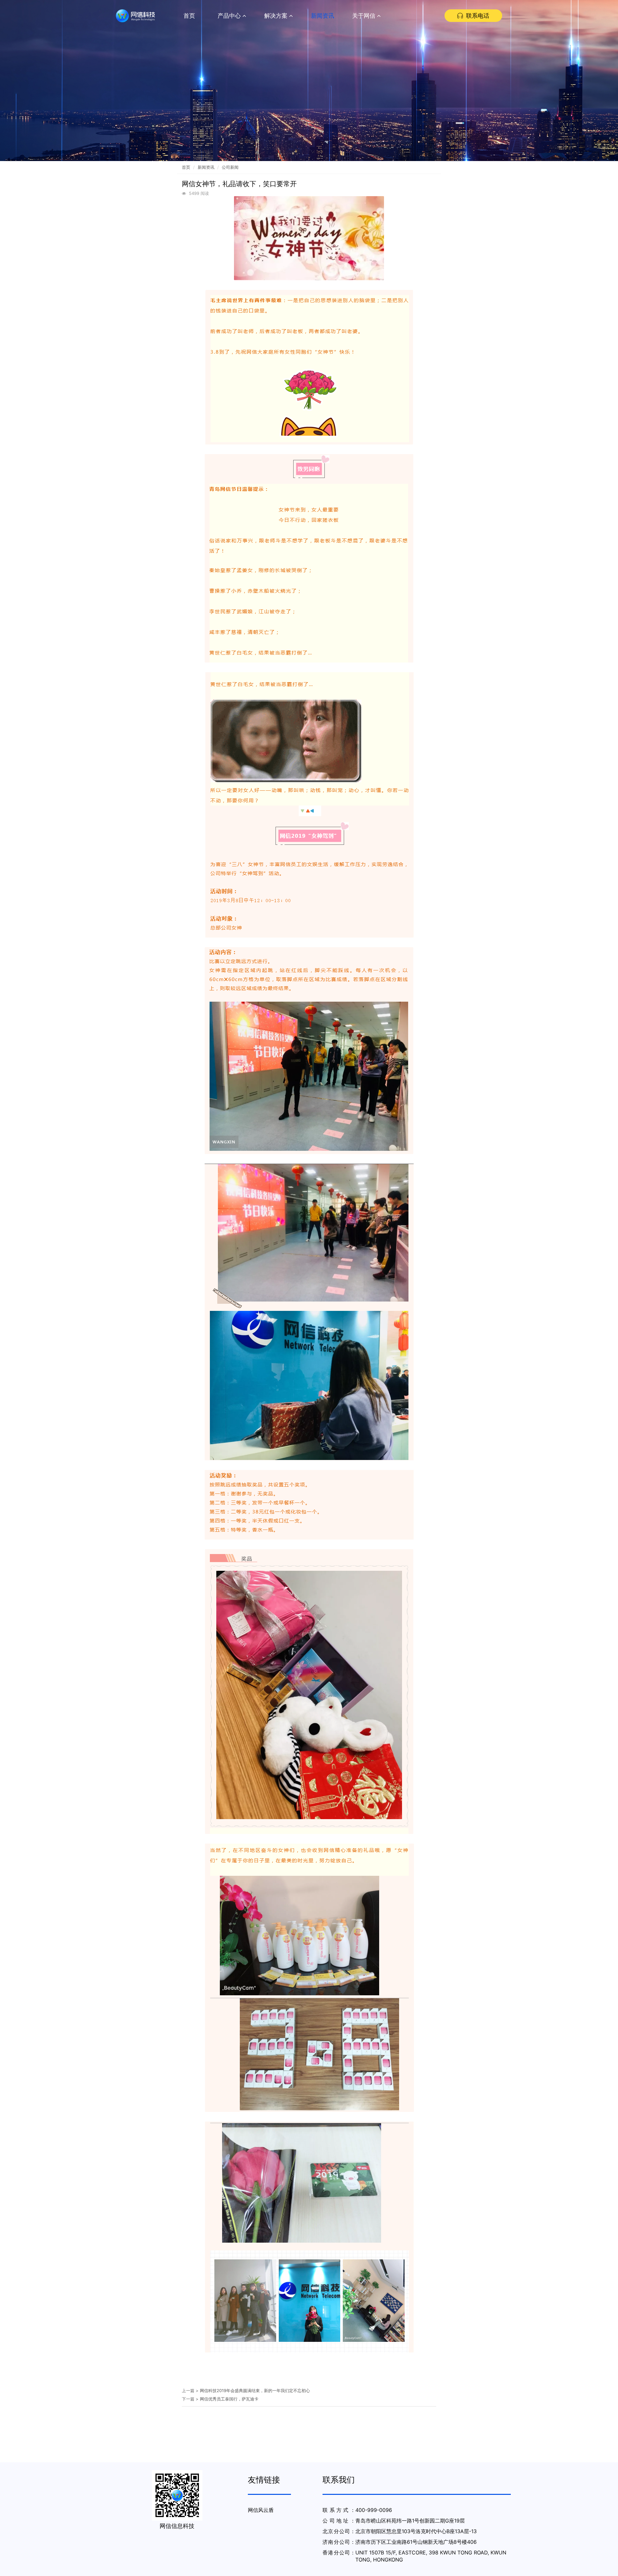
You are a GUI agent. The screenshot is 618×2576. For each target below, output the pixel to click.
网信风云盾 (261, 2510)
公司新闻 (230, 167)
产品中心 (230, 16)
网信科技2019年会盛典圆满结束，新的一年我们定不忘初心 (255, 2390)
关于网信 (365, 16)
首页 (189, 16)
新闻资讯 (323, 16)
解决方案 (277, 16)
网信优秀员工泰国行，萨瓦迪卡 (229, 2399)
